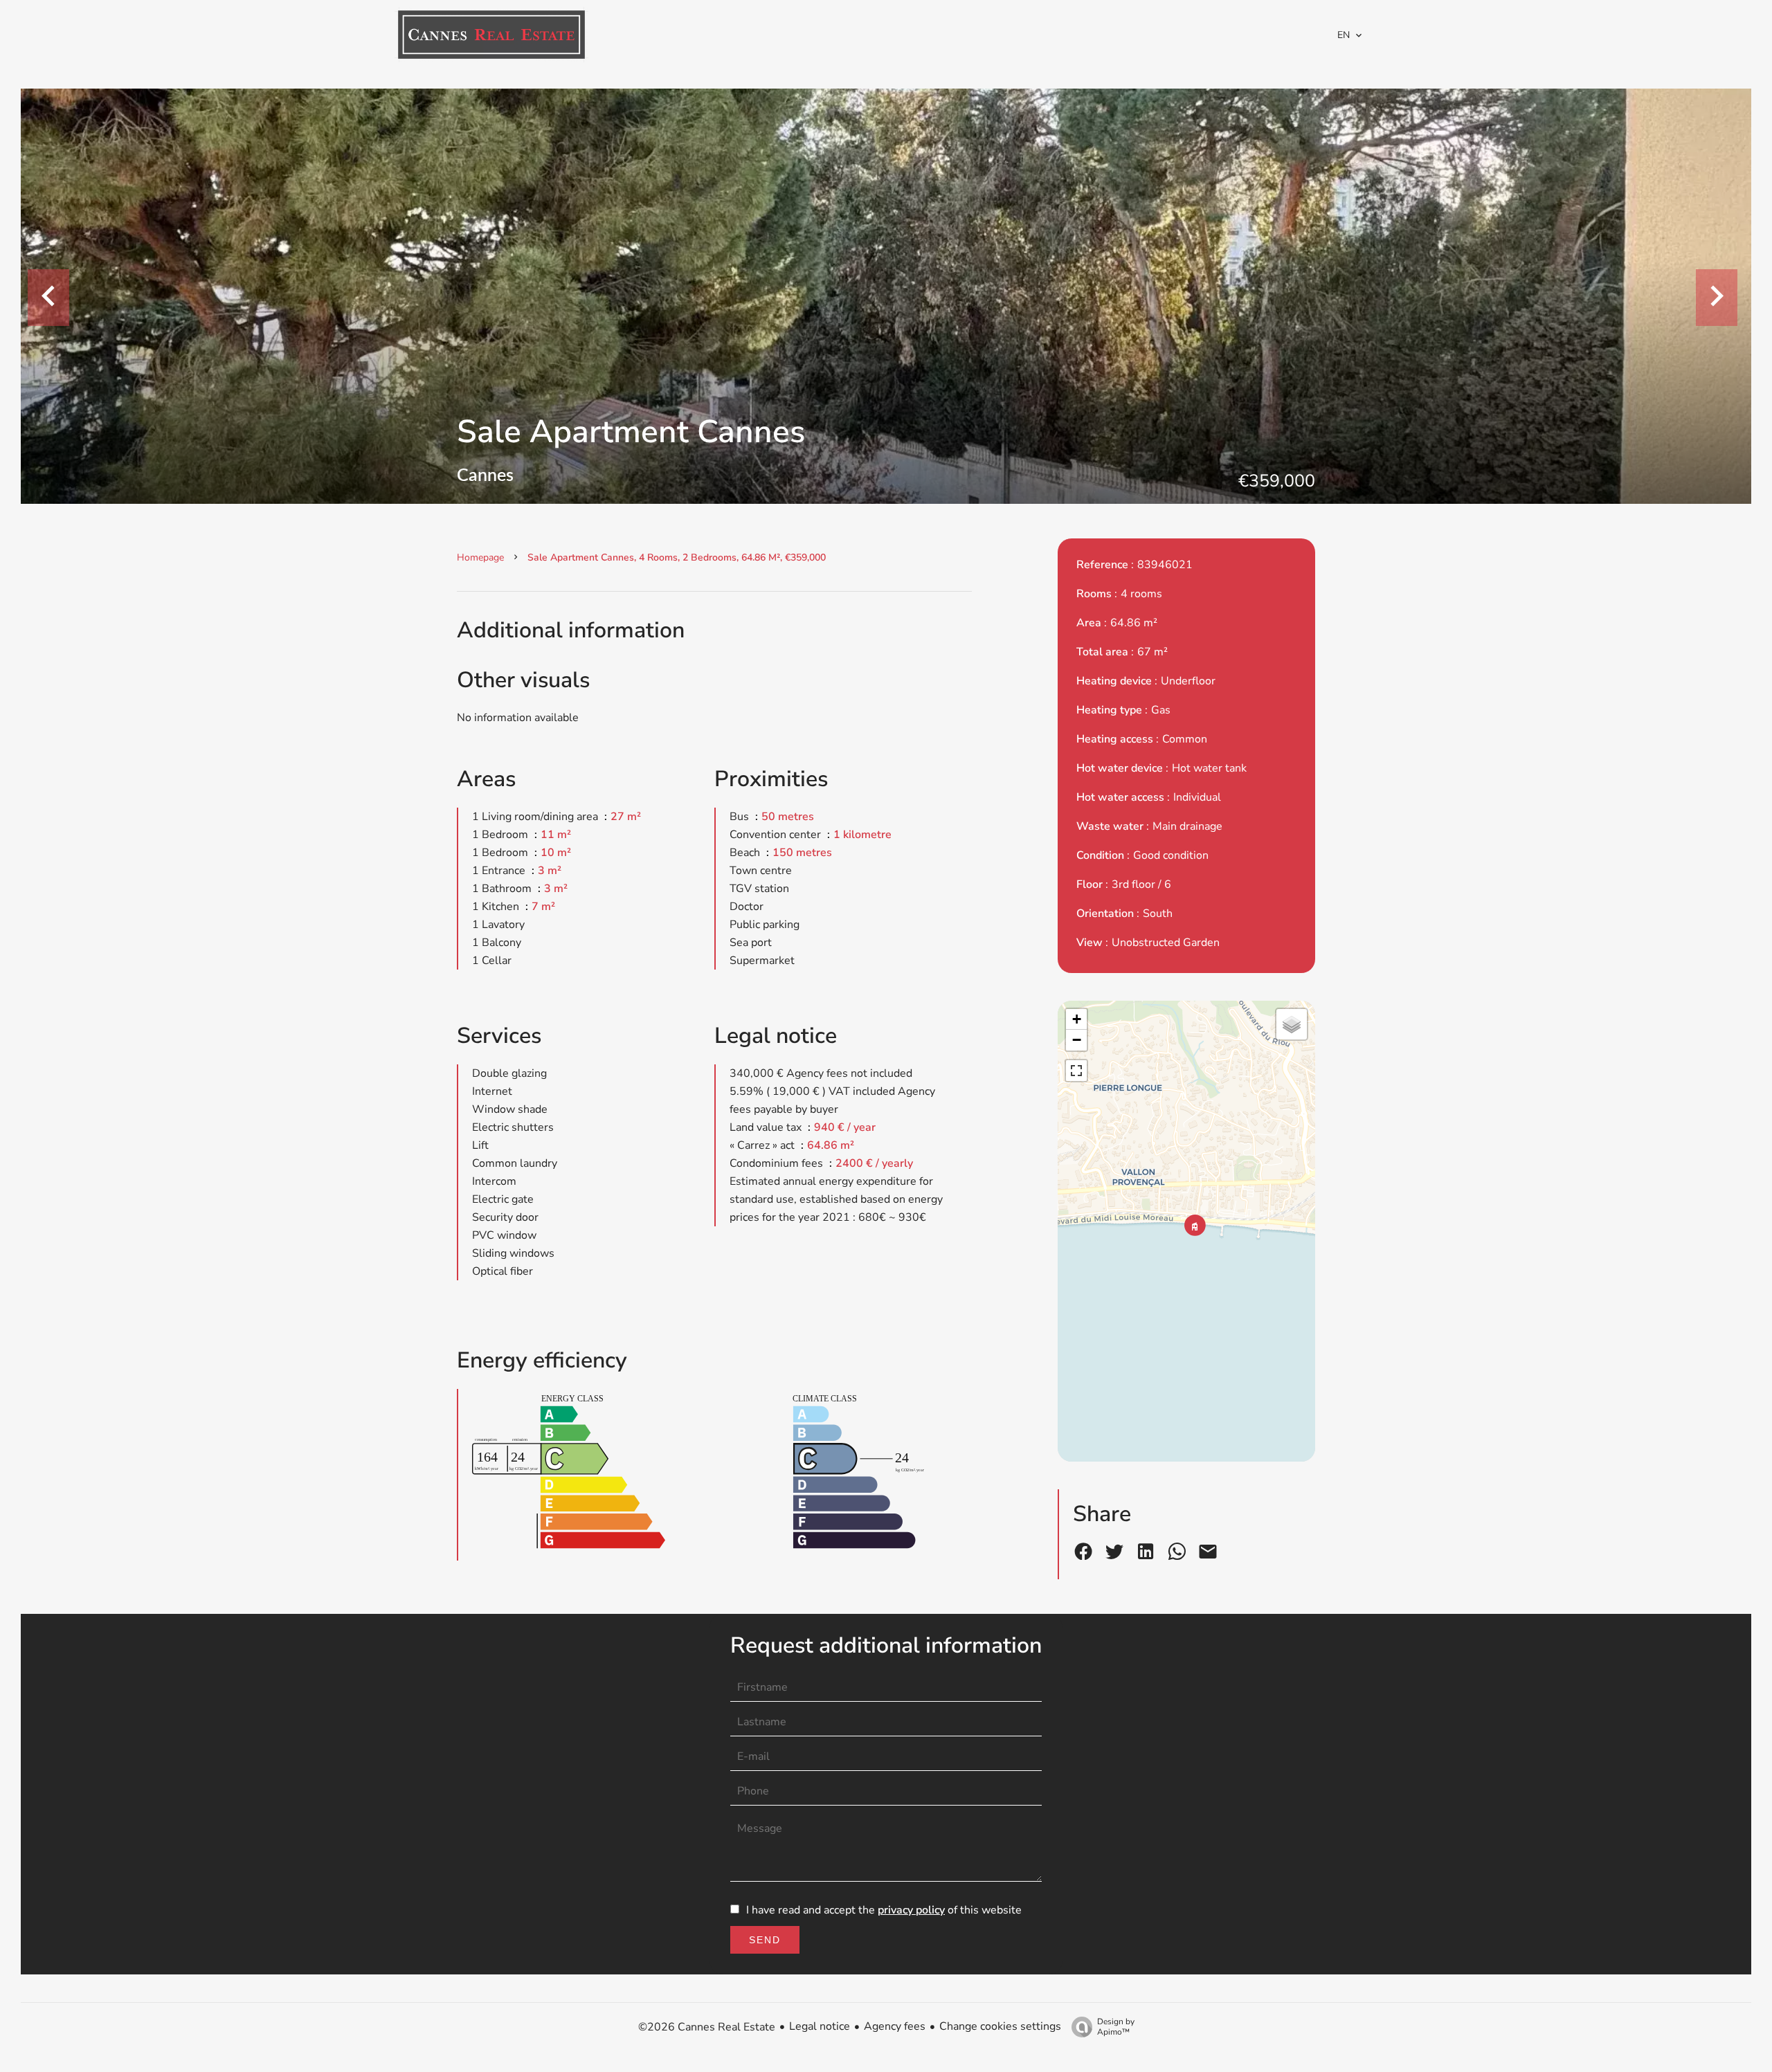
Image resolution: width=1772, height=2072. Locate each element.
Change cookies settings (1000, 2026)
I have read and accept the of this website (884, 1910)
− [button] (1077, 1040)
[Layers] (1292, 1024)
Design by (1116, 2027)
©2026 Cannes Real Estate (707, 2027)
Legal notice (820, 2026)
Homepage (480, 557)
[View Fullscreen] (1076, 1071)
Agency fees (895, 2026)
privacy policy (911, 1910)
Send (765, 1940)
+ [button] (1077, 1019)
